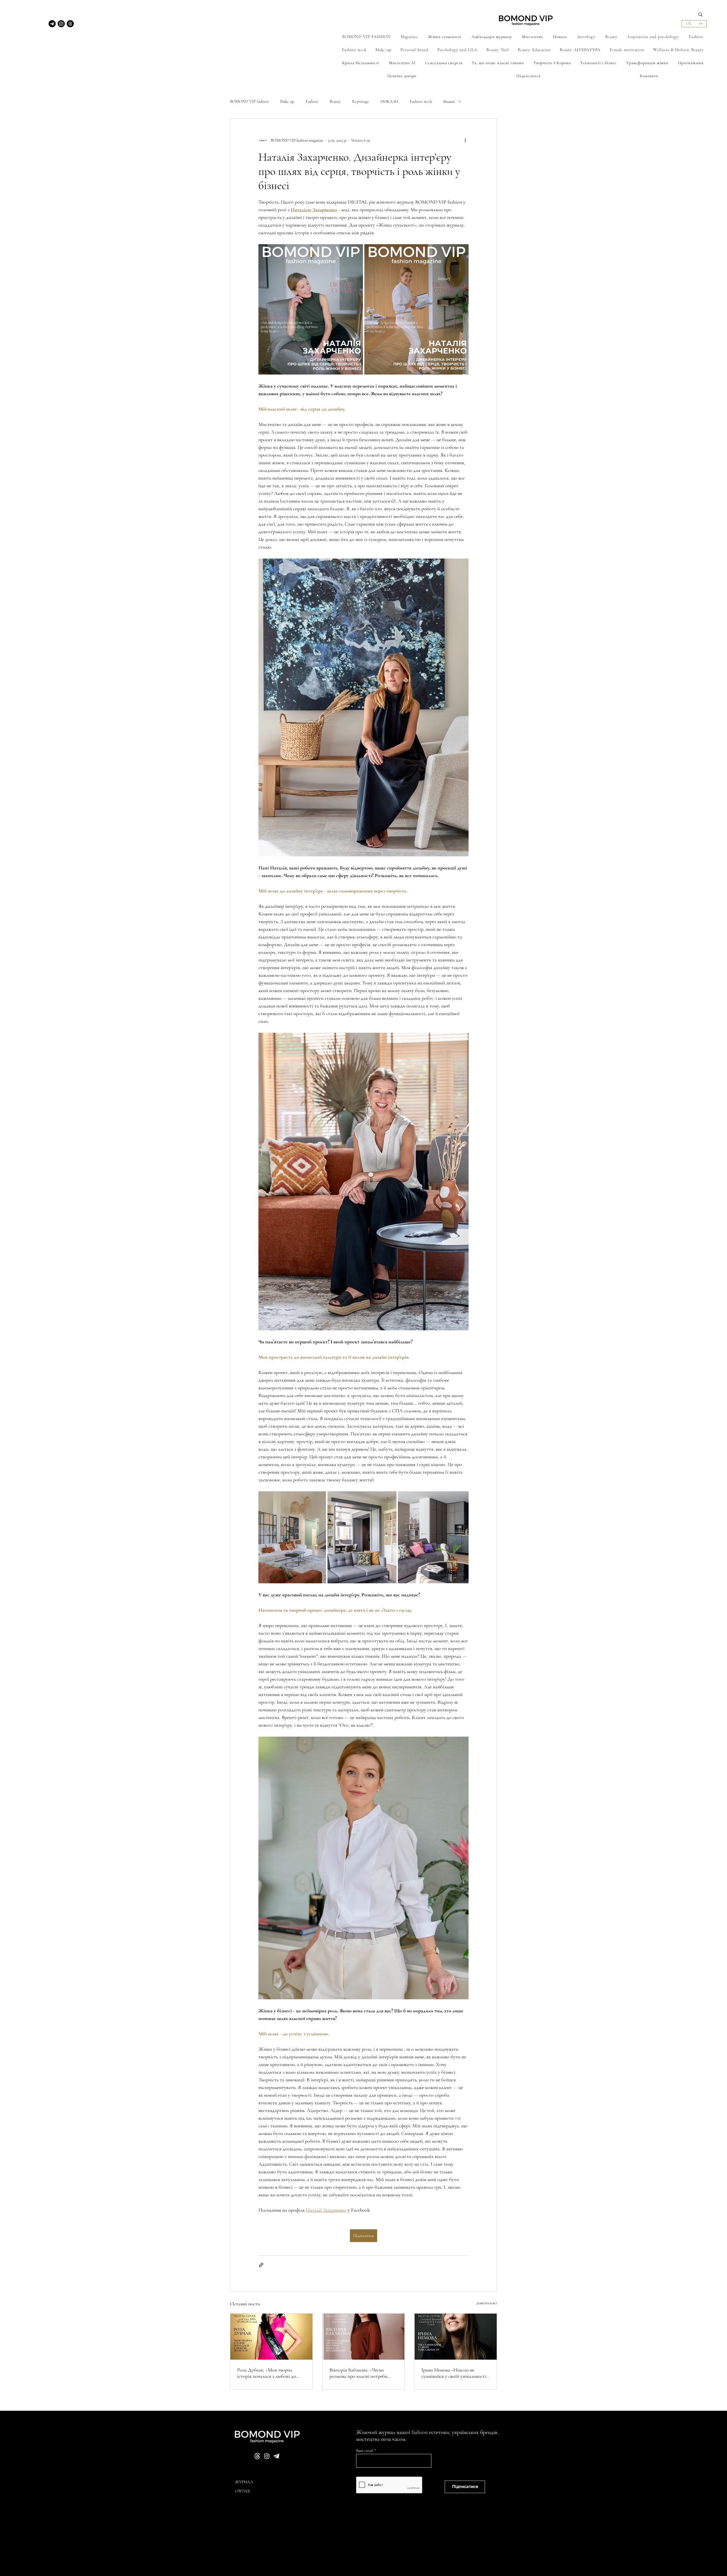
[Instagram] (61, 24)
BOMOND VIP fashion (249, 101)
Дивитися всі (486, 2303)
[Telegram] (52, 24)
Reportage (361, 101)
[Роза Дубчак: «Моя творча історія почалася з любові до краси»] (271, 2337)
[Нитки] (70, 24)
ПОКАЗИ (389, 101)
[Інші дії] (465, 140)
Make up (287, 101)
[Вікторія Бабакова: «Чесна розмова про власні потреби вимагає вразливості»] (364, 2337)
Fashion (312, 101)
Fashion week (421, 101)
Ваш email (365, 2451)
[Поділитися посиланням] (261, 2265)
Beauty (335, 101)
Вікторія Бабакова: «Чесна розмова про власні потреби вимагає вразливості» (358, 2373)
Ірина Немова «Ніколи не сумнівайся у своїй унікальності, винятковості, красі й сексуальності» (454, 2373)
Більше (449, 101)
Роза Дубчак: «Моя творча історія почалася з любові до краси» (267, 2373)
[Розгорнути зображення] (311, 309)
